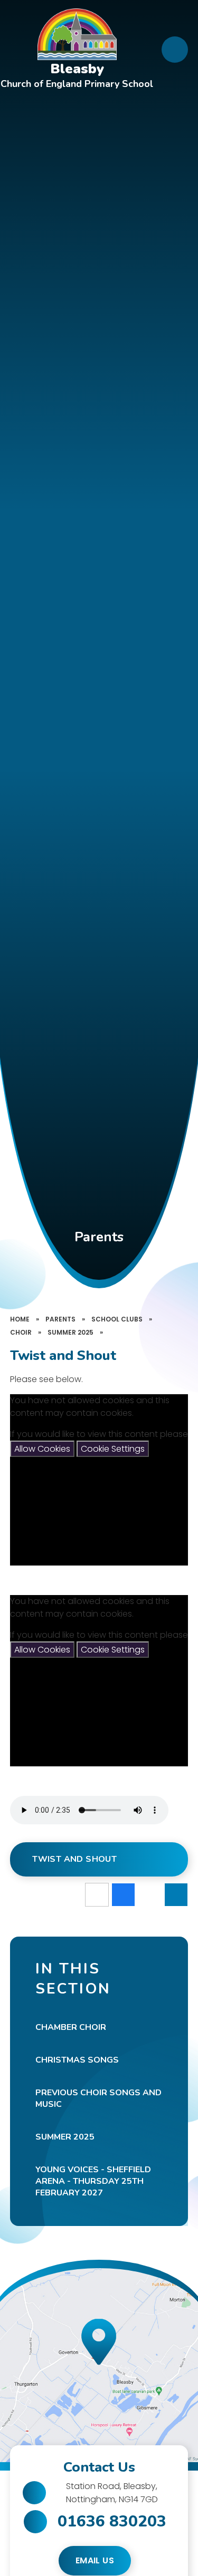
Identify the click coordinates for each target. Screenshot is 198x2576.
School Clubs (117, 1319)
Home (20, 1319)
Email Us (95, 2560)
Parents (60, 1319)
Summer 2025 (70, 1332)
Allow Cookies (42, 1449)
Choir (21, 1332)
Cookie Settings (113, 1449)
